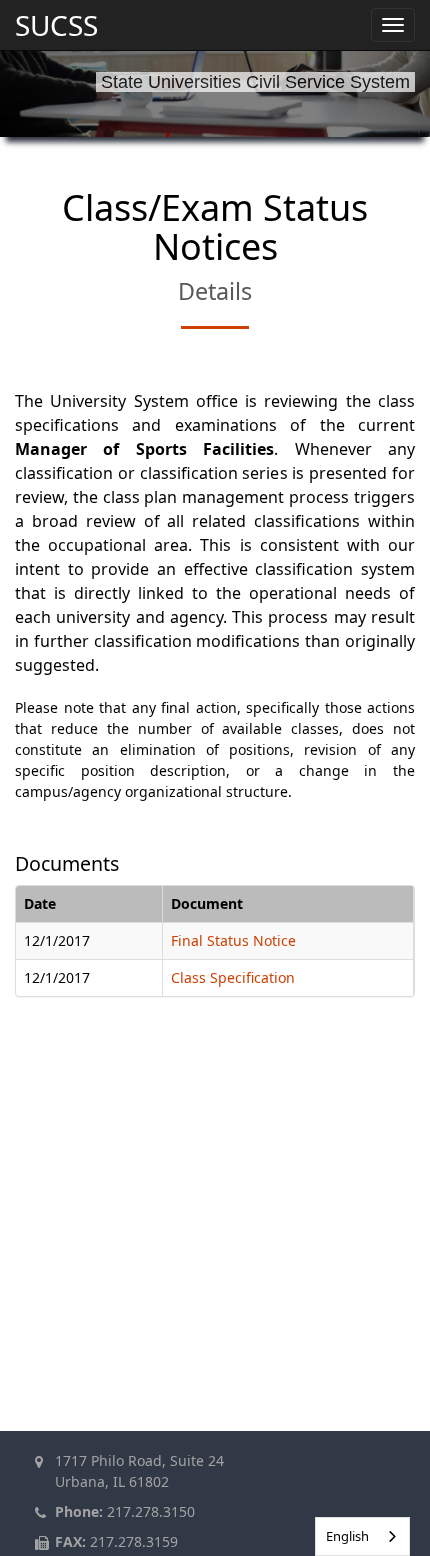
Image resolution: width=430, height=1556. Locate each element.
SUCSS (56, 25)
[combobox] (362, 1536)
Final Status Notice (233, 940)
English (347, 1536)
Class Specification (233, 977)
